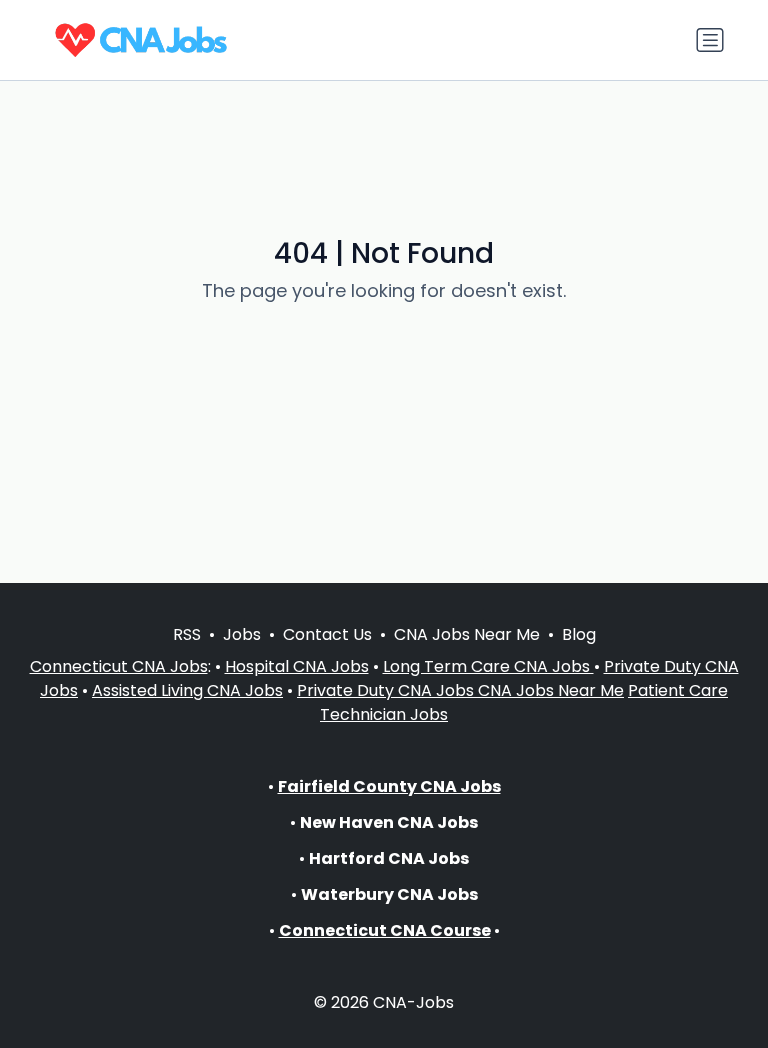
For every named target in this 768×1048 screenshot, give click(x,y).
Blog (579, 634)
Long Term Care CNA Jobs (488, 666)
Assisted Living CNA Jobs (187, 690)
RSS (187, 634)
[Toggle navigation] (710, 40)
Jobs (242, 634)
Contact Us (327, 634)
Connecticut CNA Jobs (119, 666)
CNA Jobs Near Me (467, 634)
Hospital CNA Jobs (297, 666)
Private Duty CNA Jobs (387, 690)
